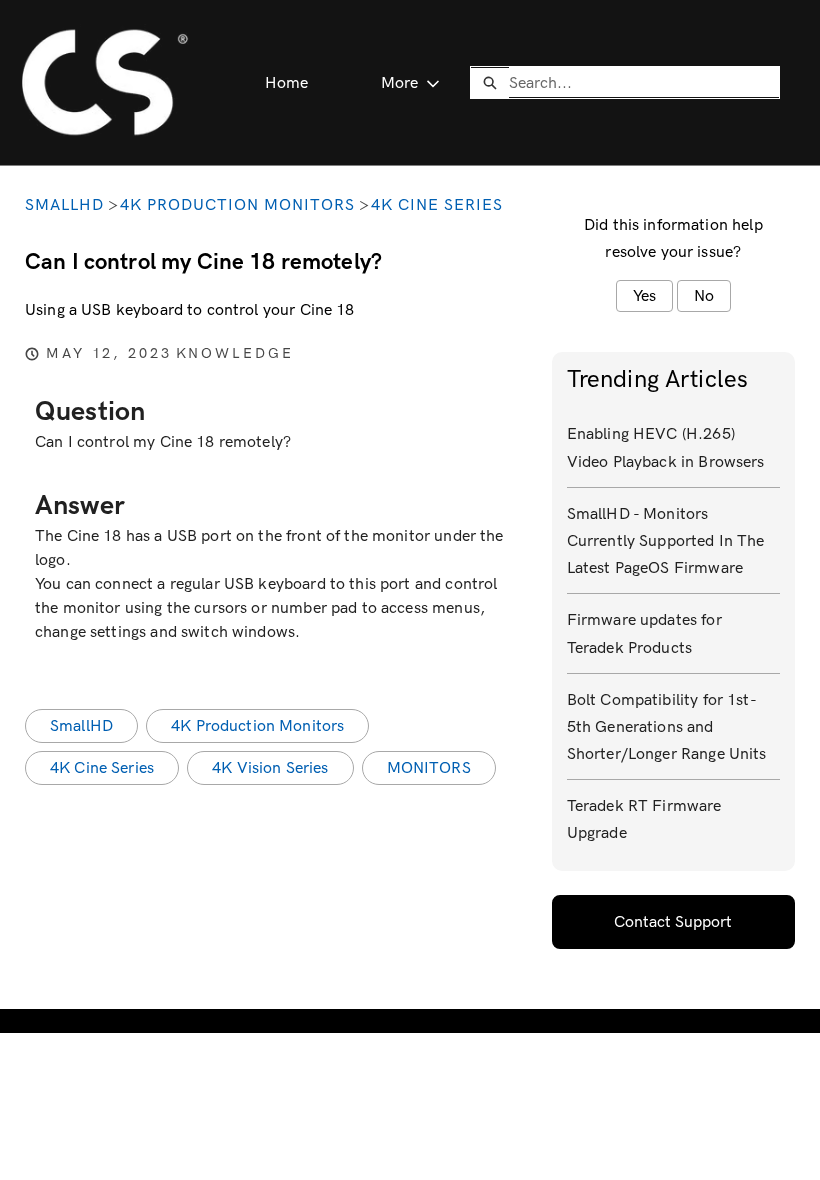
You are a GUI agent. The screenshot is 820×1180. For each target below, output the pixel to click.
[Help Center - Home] (104, 82)
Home (287, 82)
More (399, 82)
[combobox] (644, 82)
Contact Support (673, 921)
